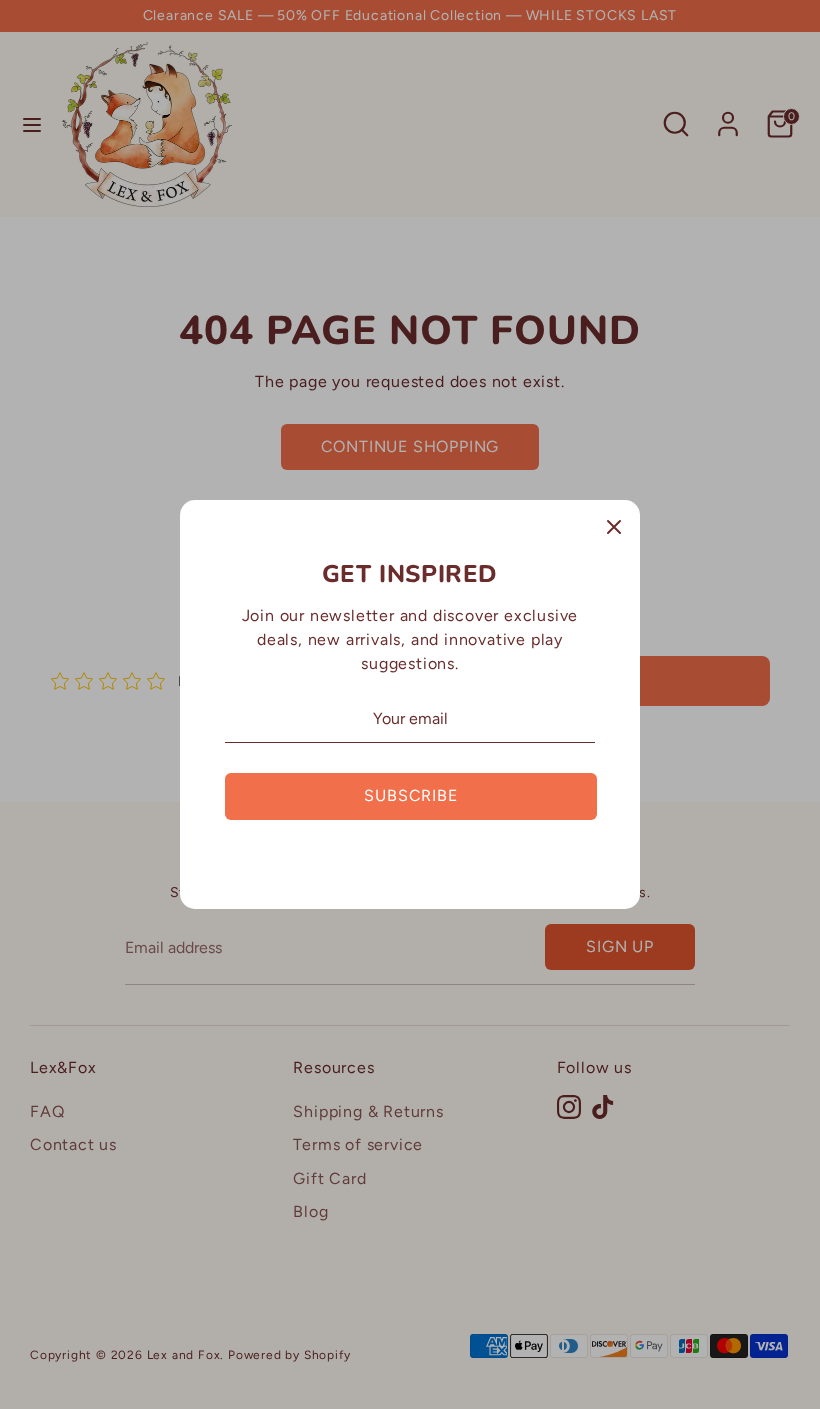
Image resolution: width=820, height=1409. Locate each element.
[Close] (614, 526)
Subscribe (410, 795)
